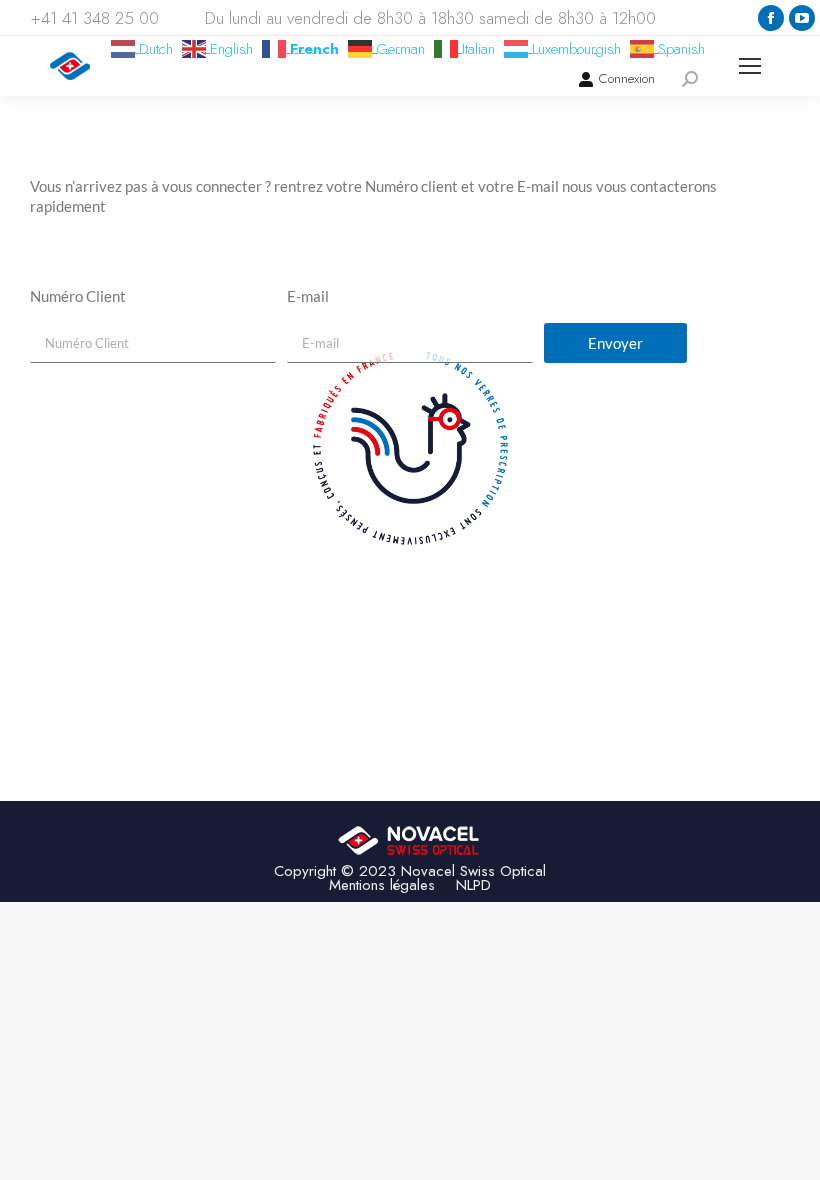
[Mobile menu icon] (750, 66)
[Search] (690, 79)
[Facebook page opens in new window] (771, 18)
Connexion (627, 78)
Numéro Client (78, 296)
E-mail (308, 296)
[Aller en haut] (790, 1150)
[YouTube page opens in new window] (802, 18)
